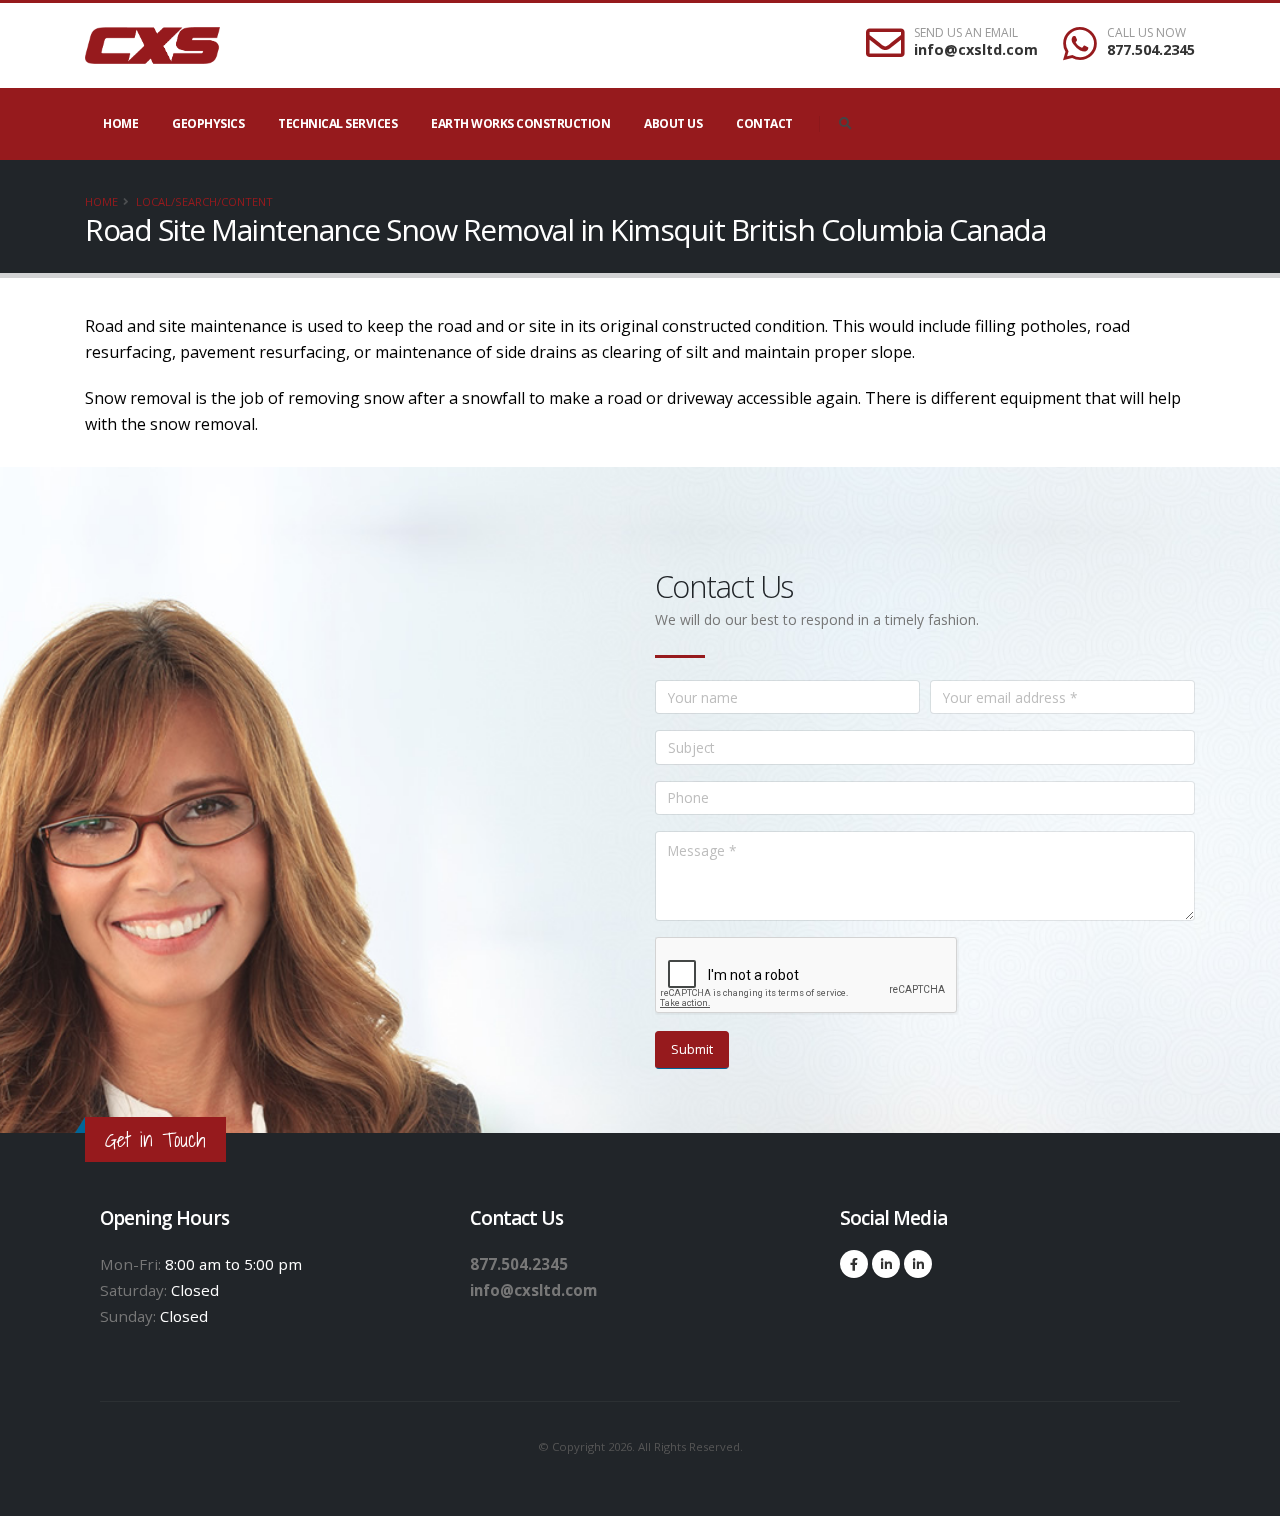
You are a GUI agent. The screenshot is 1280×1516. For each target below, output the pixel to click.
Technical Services (337, 123)
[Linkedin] (886, 1264)
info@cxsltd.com (976, 49)
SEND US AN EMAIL (966, 33)
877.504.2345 (1151, 49)
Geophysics (208, 123)
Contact (764, 123)
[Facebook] (854, 1264)
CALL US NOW (1146, 33)
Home (120, 123)
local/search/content (204, 201)
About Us (673, 123)
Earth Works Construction (520, 123)
